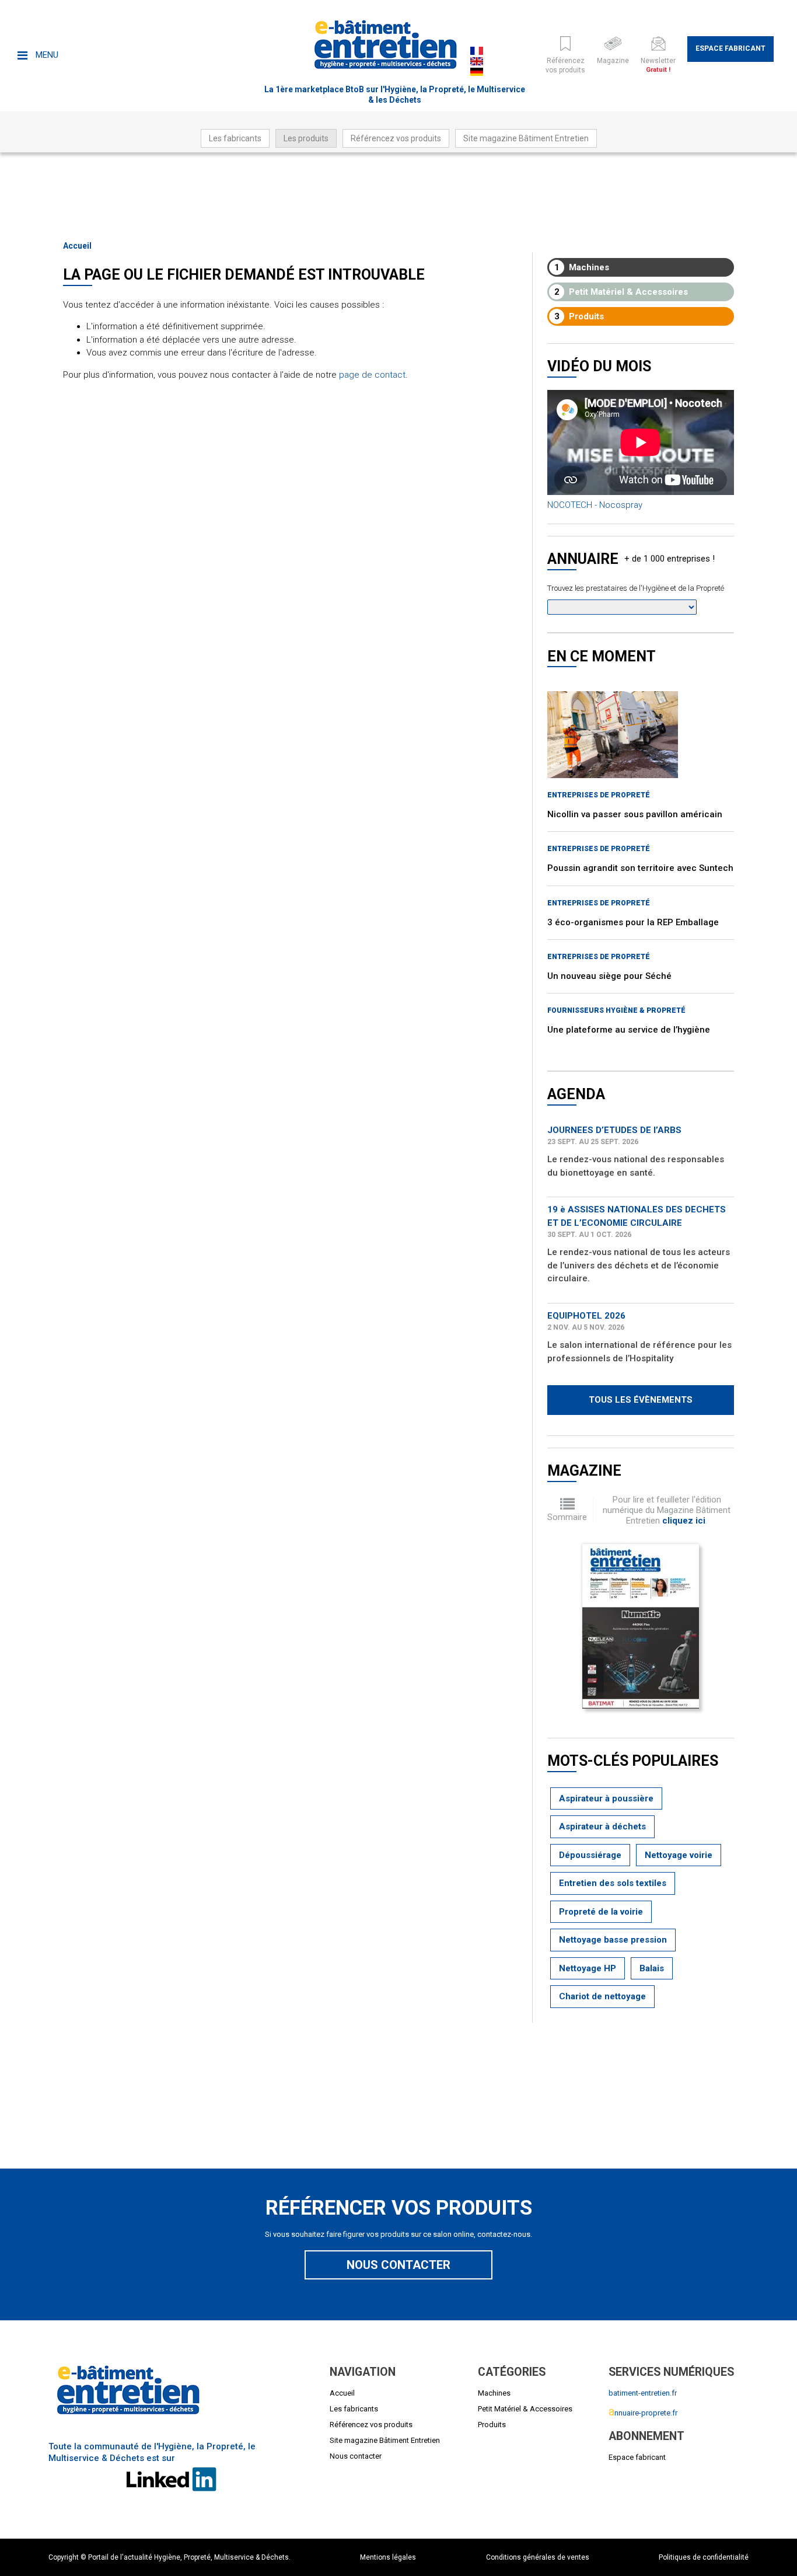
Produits (579, 316)
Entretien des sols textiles (613, 1883)
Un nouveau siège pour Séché (609, 976)
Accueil (77, 246)
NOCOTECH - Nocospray (595, 505)
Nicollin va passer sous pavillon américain (635, 814)
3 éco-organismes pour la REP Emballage (633, 922)
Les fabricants (235, 138)
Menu (46, 55)
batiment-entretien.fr (643, 2393)
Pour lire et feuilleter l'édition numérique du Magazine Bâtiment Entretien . (667, 1510)
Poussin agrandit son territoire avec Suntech (640, 868)
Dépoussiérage (590, 1855)
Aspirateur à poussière (606, 1798)
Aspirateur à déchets (602, 1826)
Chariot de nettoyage (602, 1996)
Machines (582, 267)
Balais (652, 1968)
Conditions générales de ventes (538, 2557)
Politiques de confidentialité (704, 2557)
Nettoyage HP (588, 1968)
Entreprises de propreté (599, 795)
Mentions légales (388, 2557)
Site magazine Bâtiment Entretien (526, 138)
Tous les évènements (641, 1400)
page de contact (372, 375)
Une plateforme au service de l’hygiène (629, 1030)
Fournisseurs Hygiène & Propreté (616, 1010)
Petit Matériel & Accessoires (621, 292)
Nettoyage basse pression (613, 1940)
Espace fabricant (730, 48)
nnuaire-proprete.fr (643, 2413)
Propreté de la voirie (601, 1912)
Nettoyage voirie (679, 1855)
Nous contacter (398, 2265)
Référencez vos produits (396, 138)
